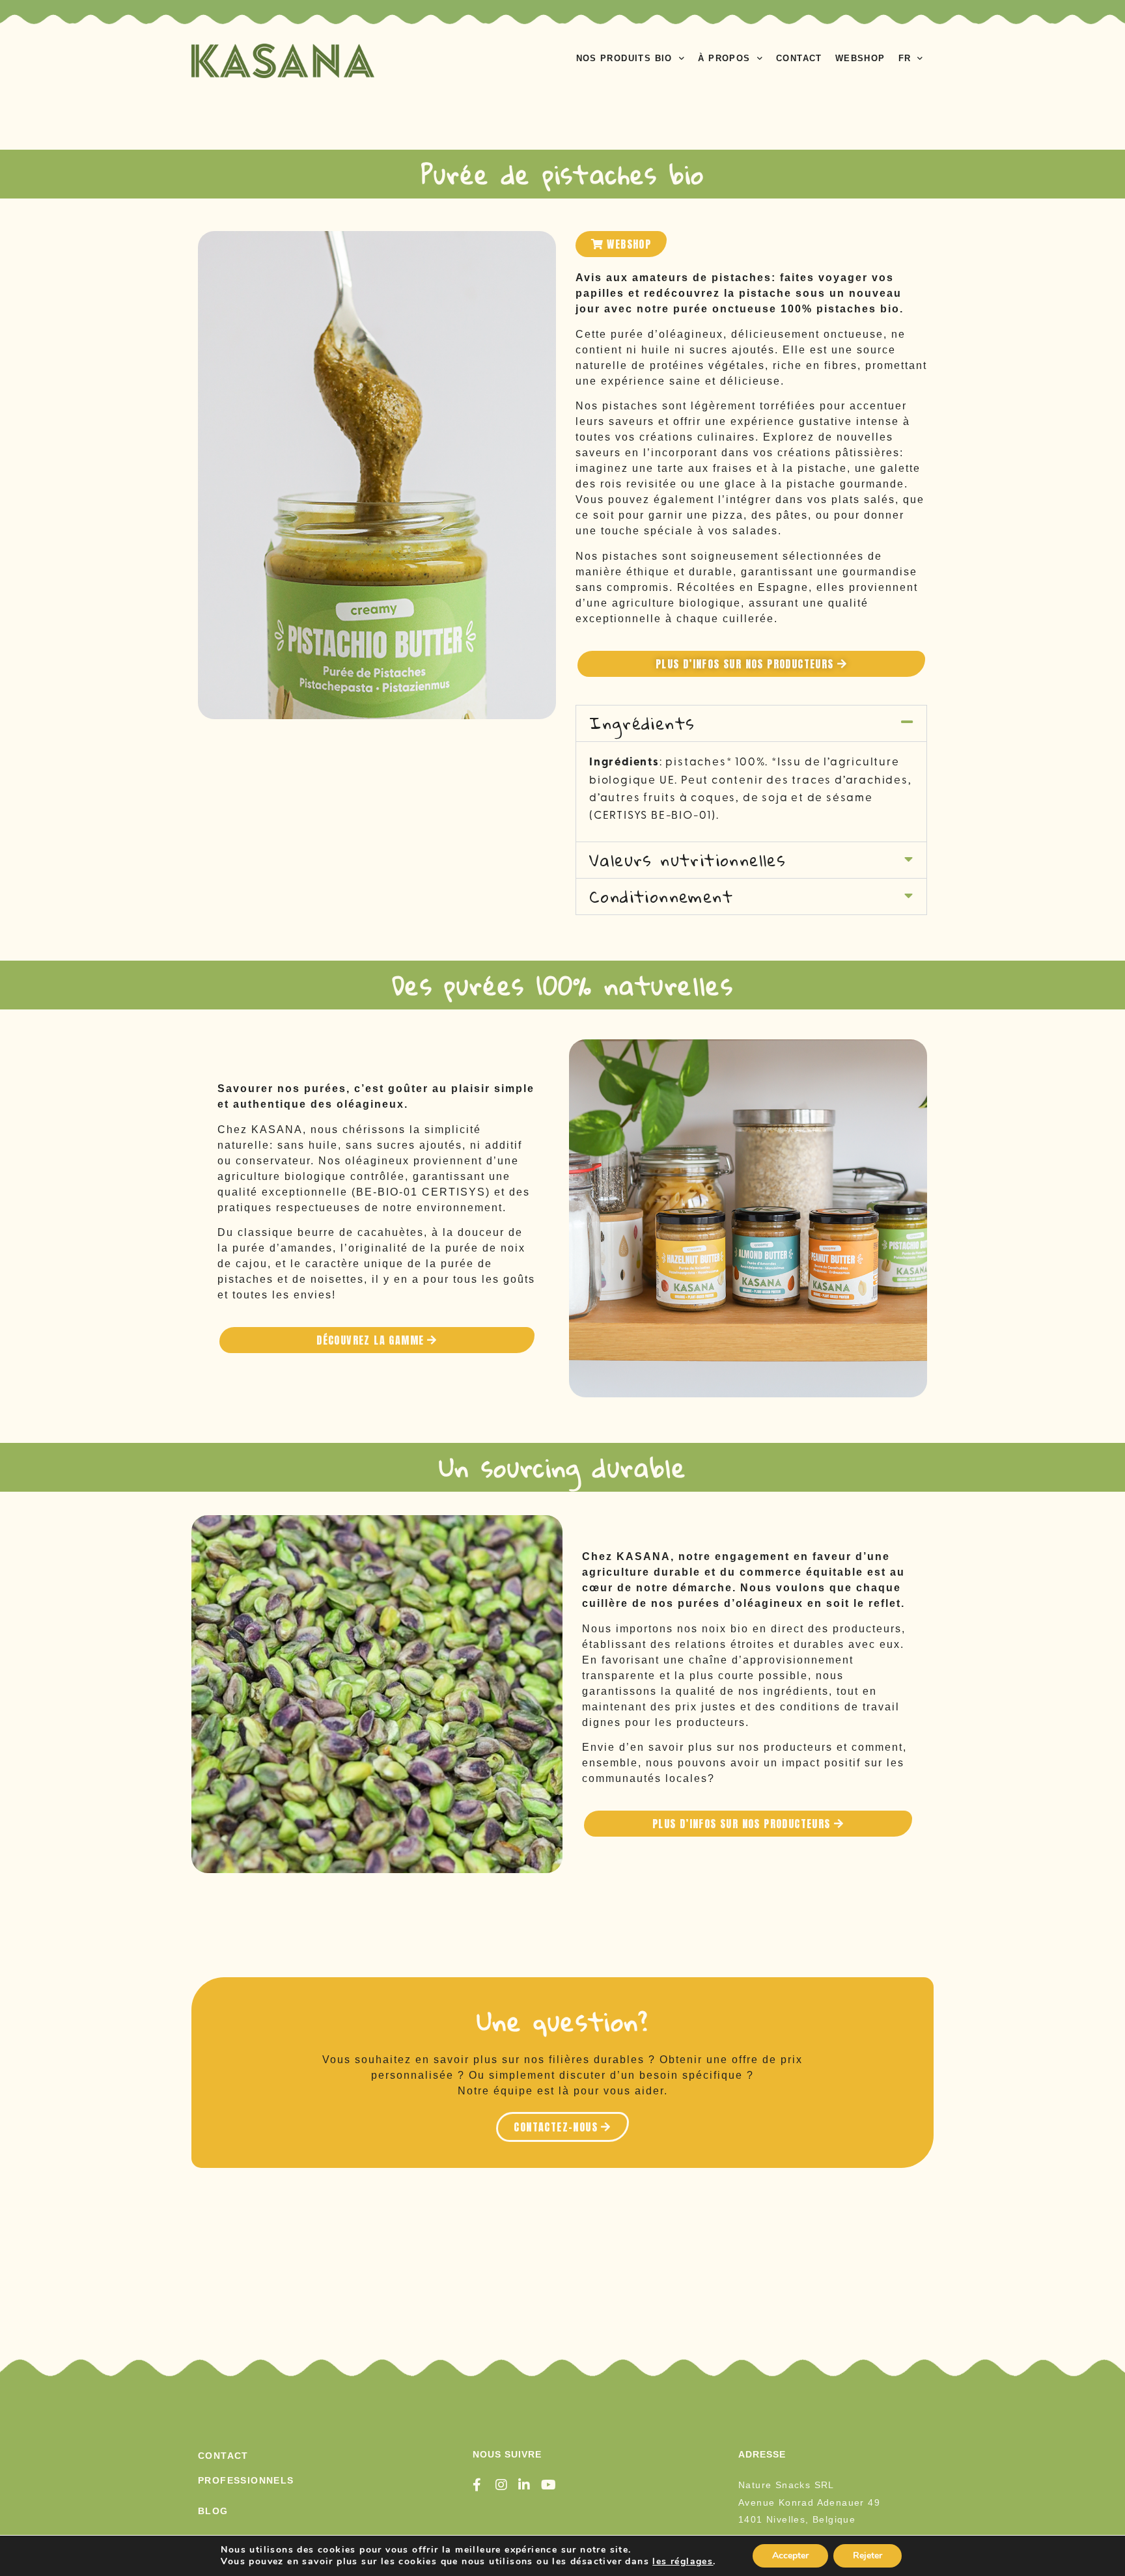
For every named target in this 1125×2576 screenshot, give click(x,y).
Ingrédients (642, 723)
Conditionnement (661, 896)
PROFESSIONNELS (246, 2480)
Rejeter (868, 2555)
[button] (751, 723)
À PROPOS (724, 58)
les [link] (683, 2561)
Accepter (790, 2555)
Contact (223, 2456)
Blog (213, 2511)
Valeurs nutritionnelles (687, 860)
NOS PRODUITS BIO (624, 58)
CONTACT (799, 58)
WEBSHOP (860, 58)
